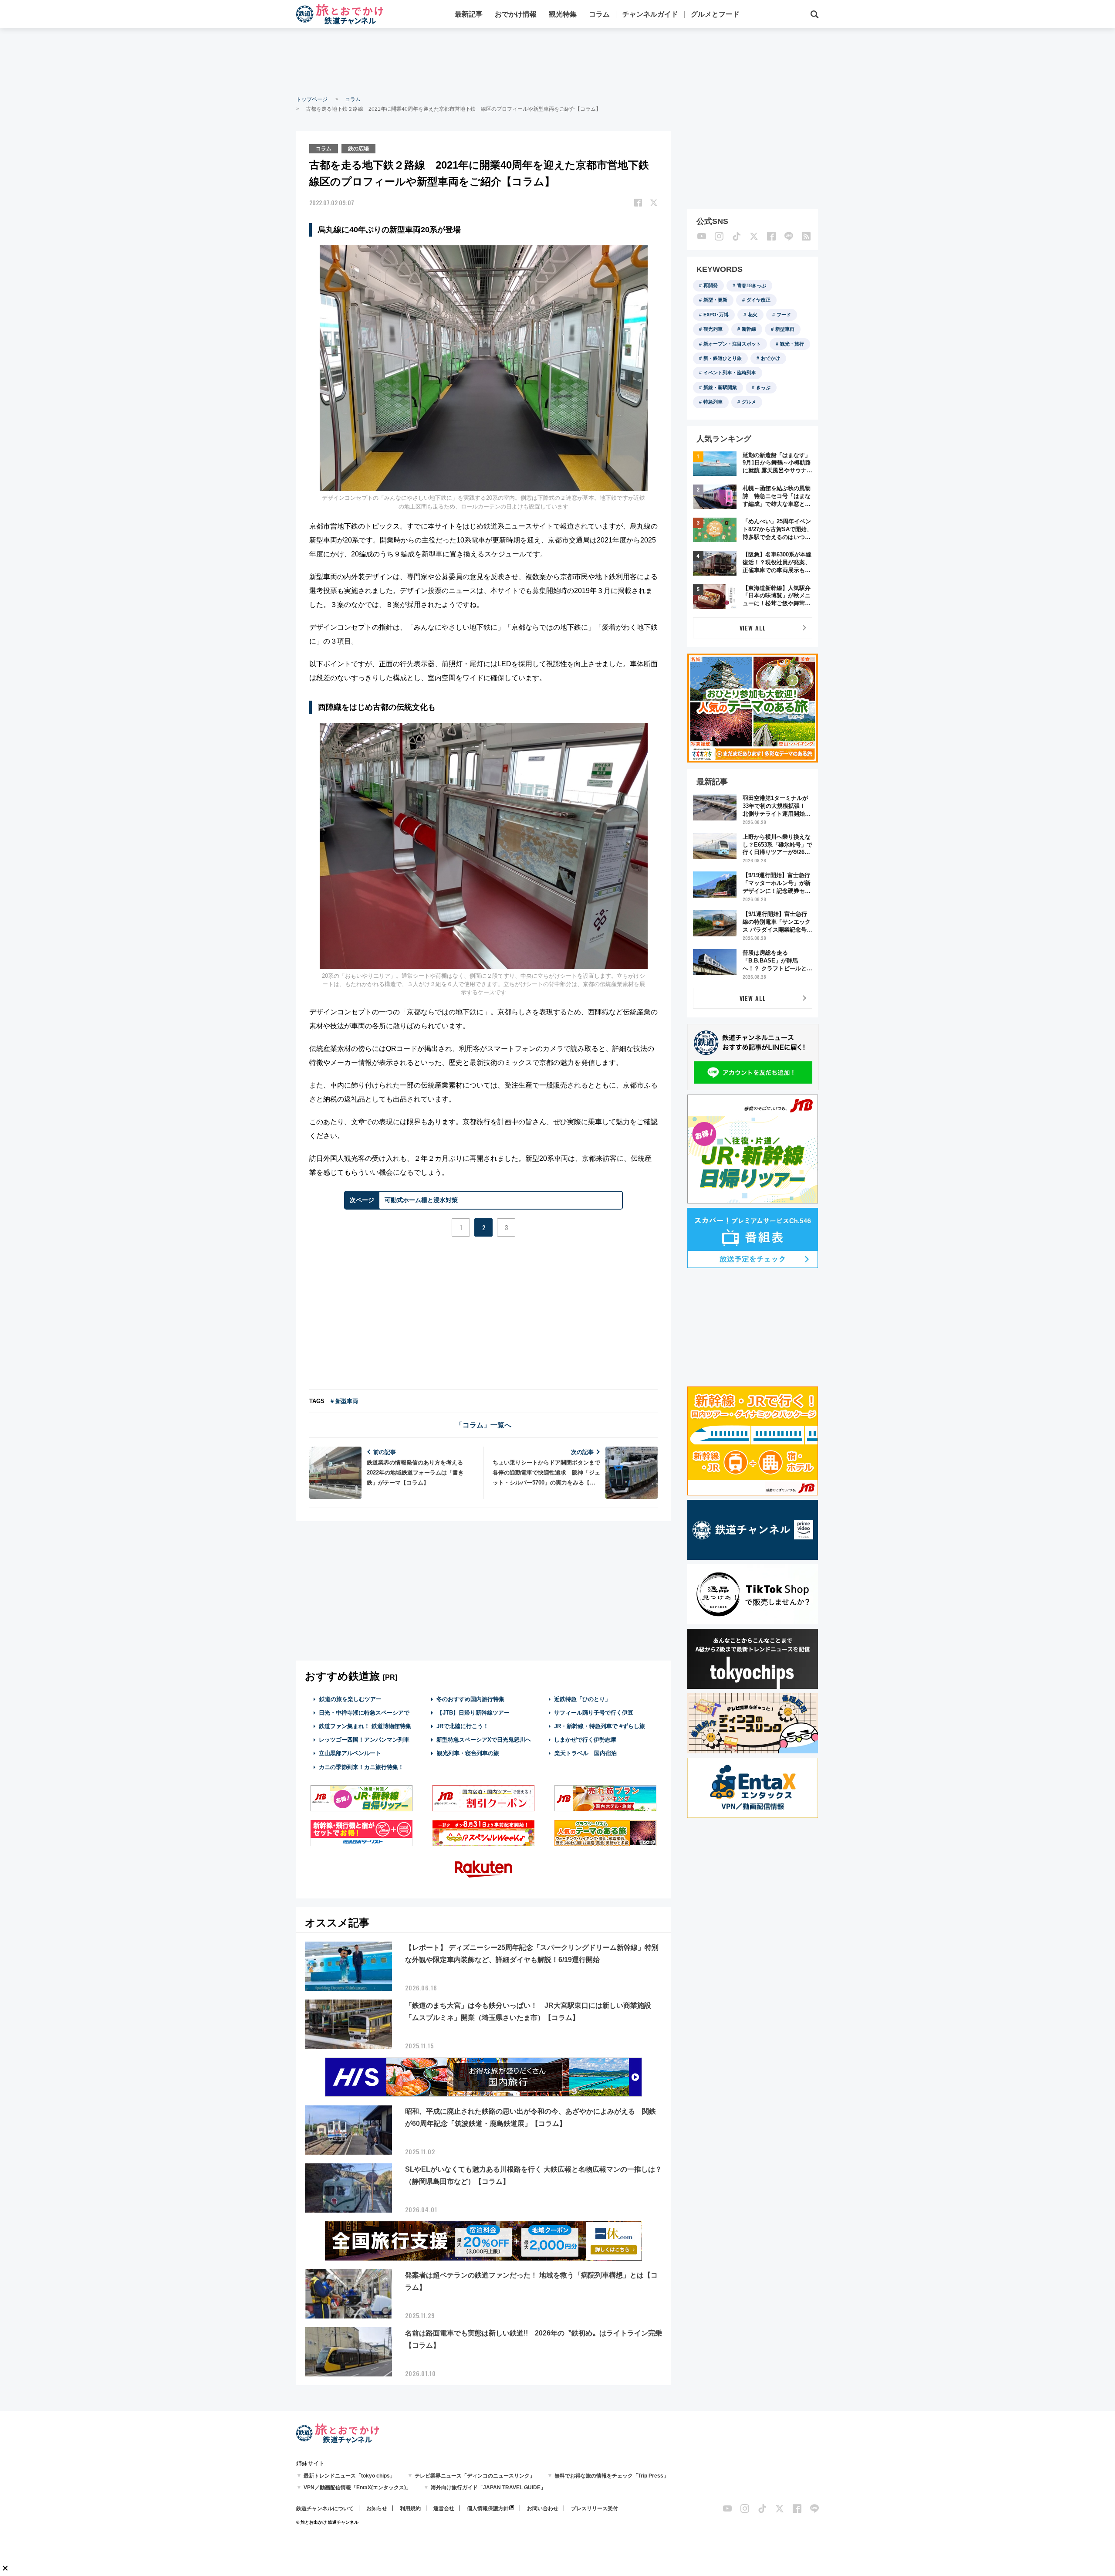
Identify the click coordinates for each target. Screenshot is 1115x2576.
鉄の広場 (358, 149)
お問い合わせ (543, 2508)
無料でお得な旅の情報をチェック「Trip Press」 (612, 2476)
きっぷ (763, 387)
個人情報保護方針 (488, 2508)
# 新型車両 (344, 1401)
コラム (599, 14)
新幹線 (749, 329)
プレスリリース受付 (595, 2508)
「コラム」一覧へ (483, 1425)
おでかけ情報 (516, 14)
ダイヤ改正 (759, 300)
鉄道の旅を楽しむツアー (350, 1699)
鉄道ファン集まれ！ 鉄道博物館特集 (365, 1726)
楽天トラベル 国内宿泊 (586, 1753)
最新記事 (469, 14)
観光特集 (563, 14)
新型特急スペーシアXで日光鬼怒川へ (484, 1740)
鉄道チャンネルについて (325, 2508)
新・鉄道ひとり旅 (723, 358)
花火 (753, 315)
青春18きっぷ (752, 285)
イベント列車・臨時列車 (730, 373)
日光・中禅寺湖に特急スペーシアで (364, 1713)
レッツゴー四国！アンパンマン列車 (364, 1740)
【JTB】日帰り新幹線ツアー (473, 1713)
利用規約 (410, 2508)
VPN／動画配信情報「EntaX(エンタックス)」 (357, 2488)
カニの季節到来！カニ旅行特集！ (361, 1767)
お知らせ (377, 2508)
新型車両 (785, 329)
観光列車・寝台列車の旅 (468, 1753)
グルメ (749, 402)
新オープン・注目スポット (732, 344)
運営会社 (444, 2508)
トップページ (312, 99)
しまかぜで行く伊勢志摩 (585, 1740)
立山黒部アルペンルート (350, 1753)
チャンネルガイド (650, 14)
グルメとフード (715, 14)
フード (784, 315)
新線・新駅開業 (720, 387)
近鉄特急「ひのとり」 (582, 1699)
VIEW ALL (753, 628)
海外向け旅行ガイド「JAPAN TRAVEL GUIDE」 (488, 2488)
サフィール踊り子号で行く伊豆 (594, 1713)
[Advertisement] (557, 61)
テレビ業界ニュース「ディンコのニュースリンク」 (475, 2476)
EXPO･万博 (716, 315)
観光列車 (713, 329)
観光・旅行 (792, 344)
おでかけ (770, 358)
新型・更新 (715, 300)
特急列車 (713, 402)
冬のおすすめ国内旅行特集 (470, 1699)
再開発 (711, 285)
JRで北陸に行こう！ (463, 1726)
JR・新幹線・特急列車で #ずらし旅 (600, 1726)
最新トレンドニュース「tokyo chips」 (349, 2476)
